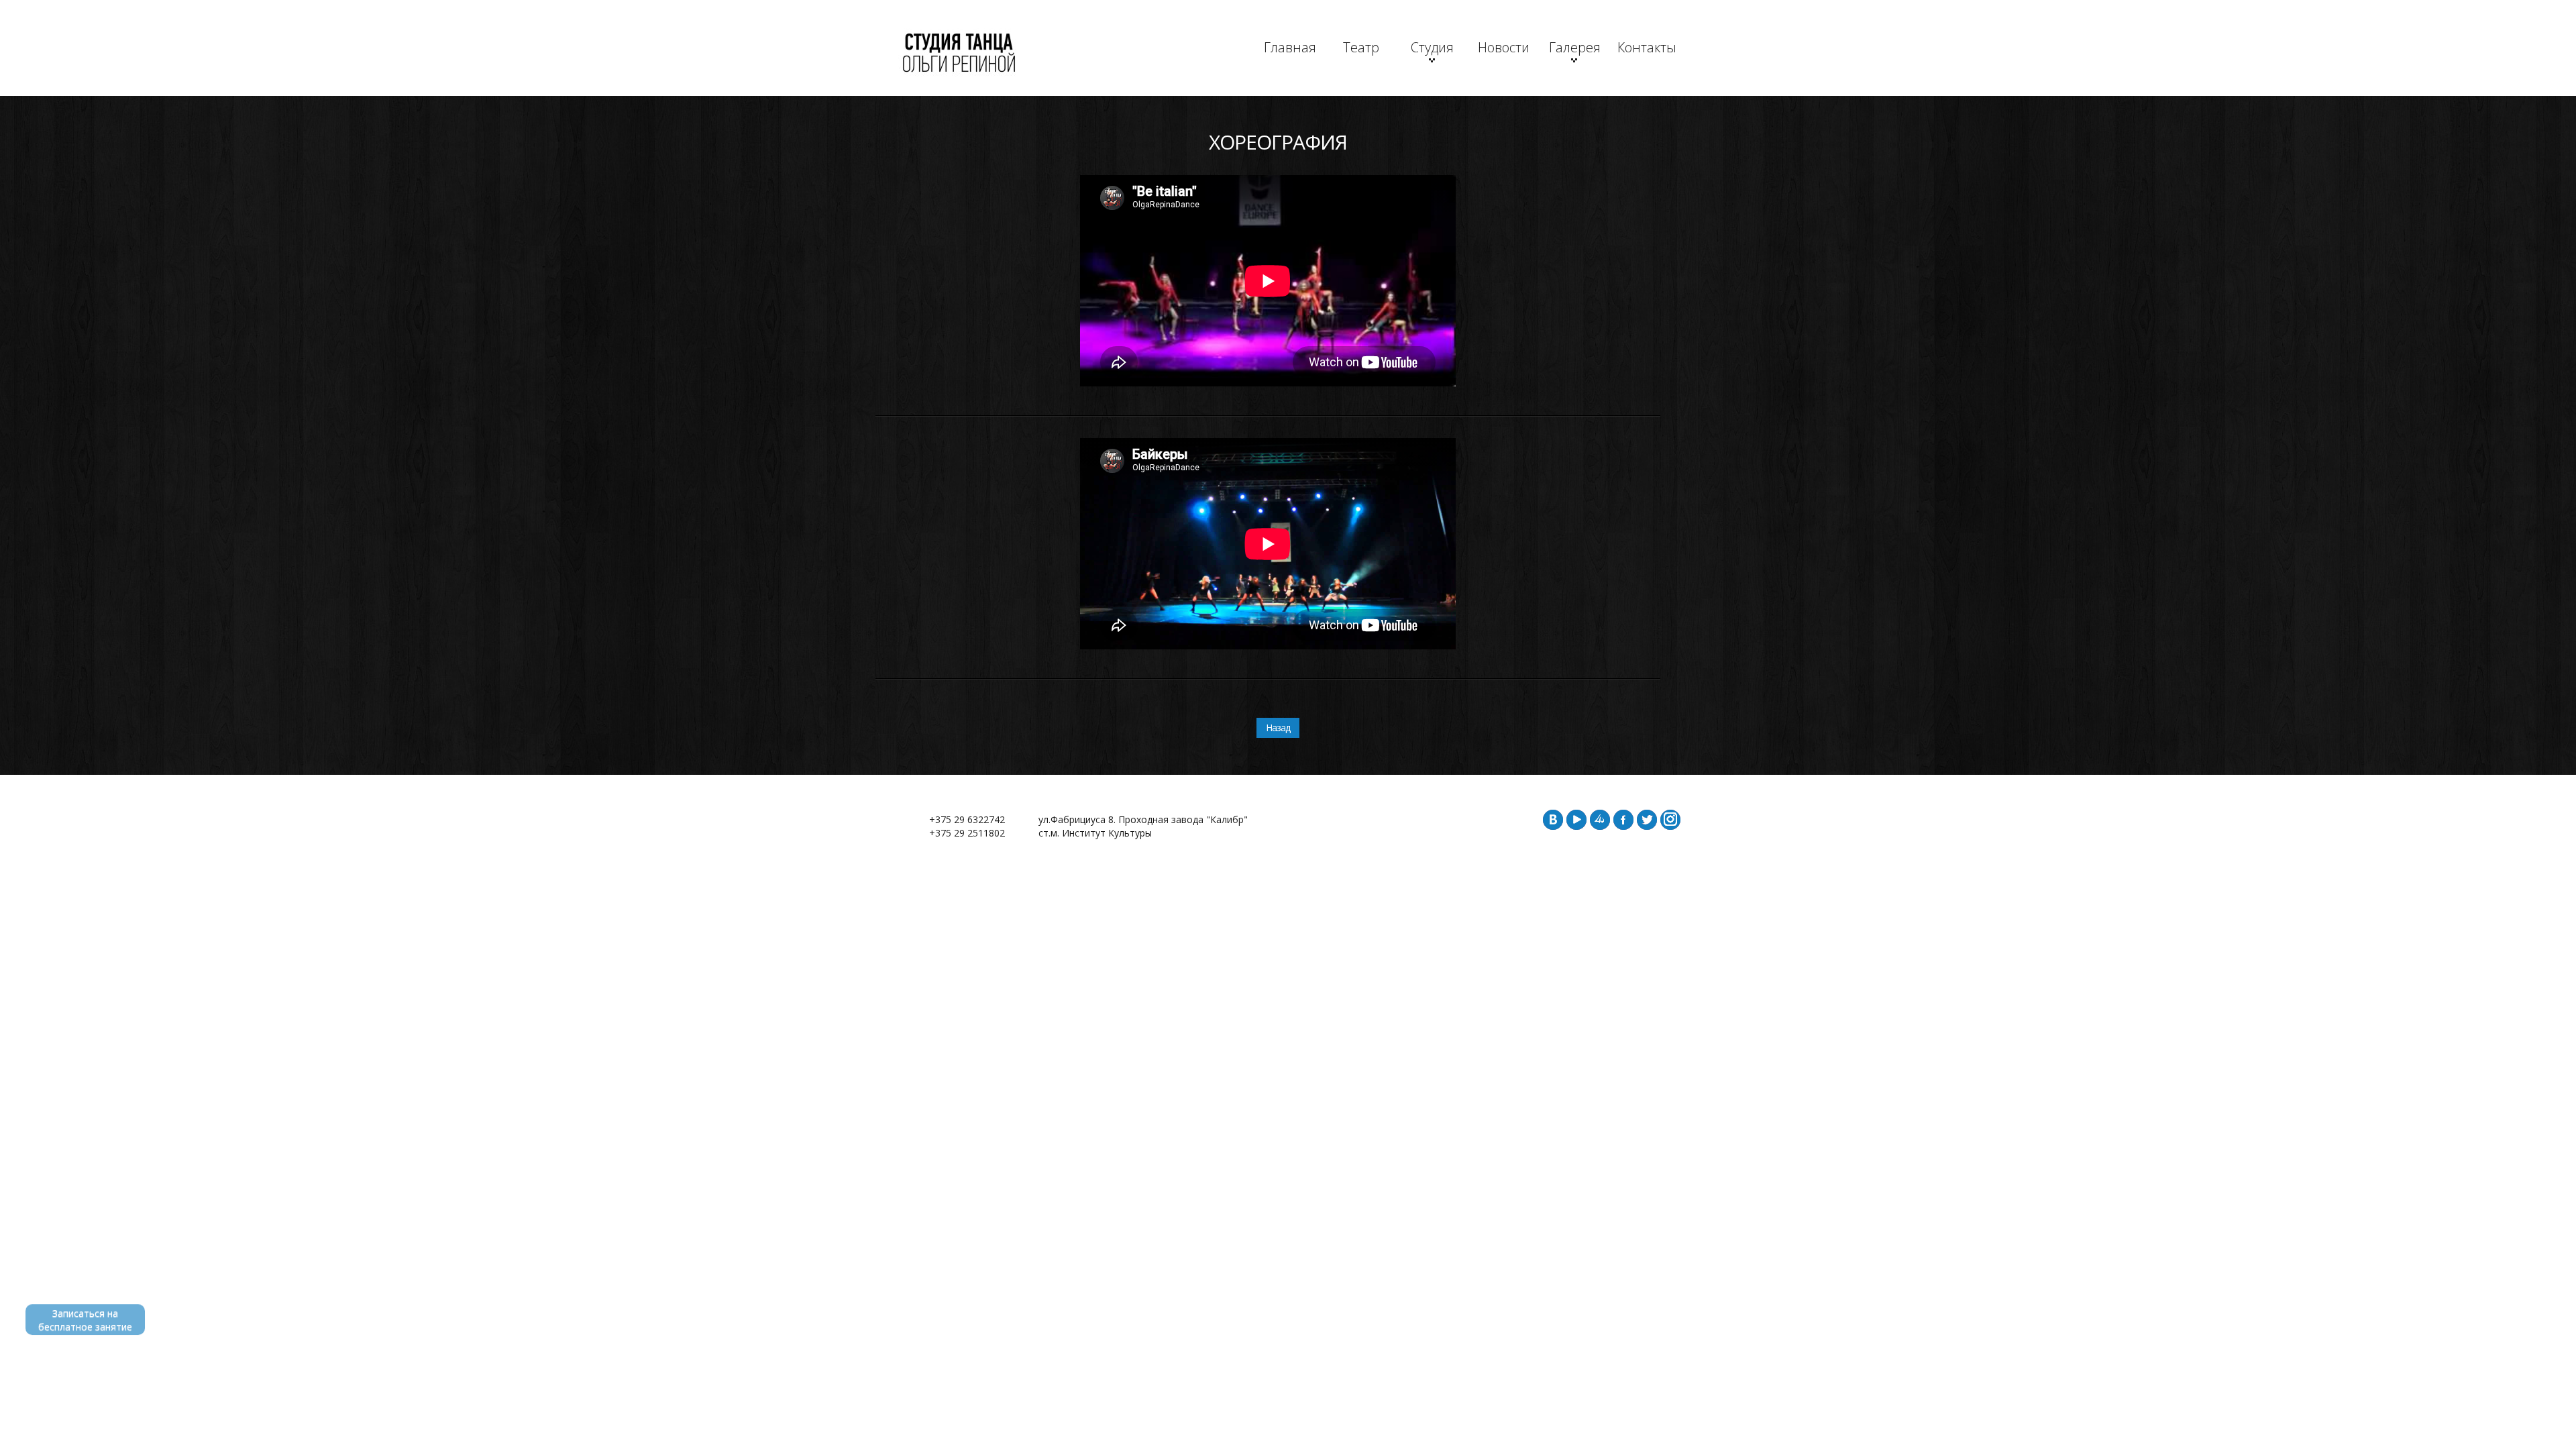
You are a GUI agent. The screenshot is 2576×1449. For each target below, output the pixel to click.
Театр (1361, 47)
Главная (1290, 47)
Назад (1278, 728)
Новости (1504, 47)
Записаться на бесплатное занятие (85, 1320)
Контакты (1646, 47)
